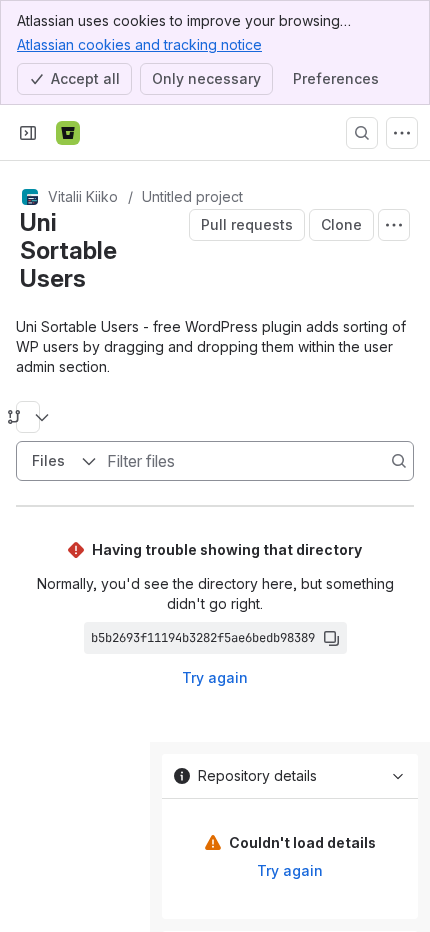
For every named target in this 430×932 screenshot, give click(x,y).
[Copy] (331, 638)
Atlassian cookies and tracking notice (139, 44)
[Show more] (402, 133)
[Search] (362, 133)
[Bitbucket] (68, 133)
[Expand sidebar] (28, 133)
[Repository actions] (394, 225)
